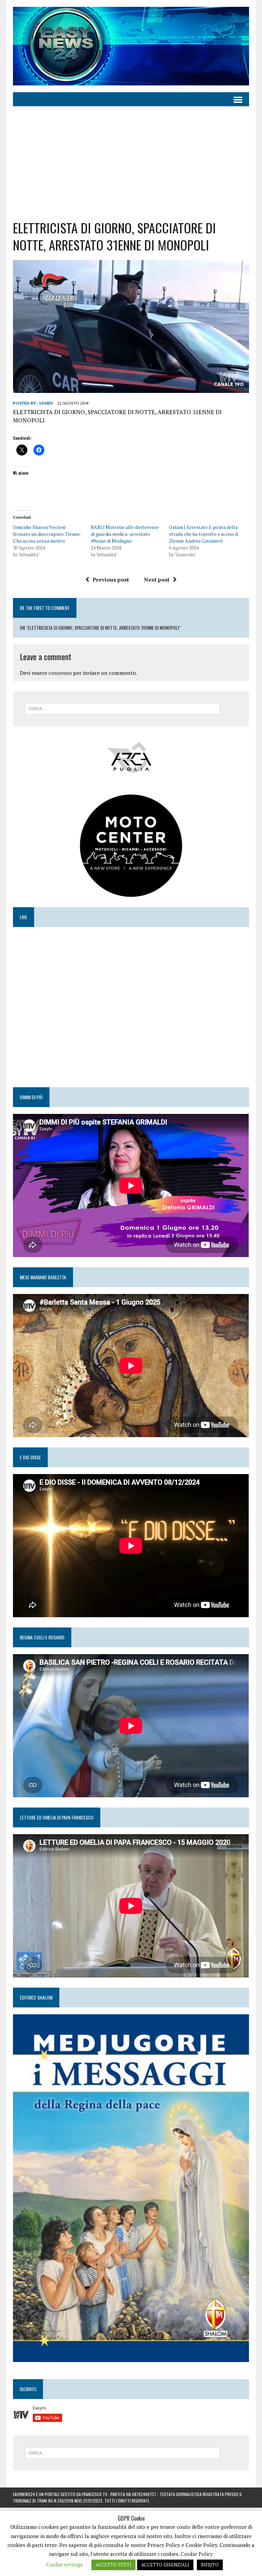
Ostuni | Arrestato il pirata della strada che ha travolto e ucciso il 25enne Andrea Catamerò (203, 534)
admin (46, 403)
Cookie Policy (197, 2554)
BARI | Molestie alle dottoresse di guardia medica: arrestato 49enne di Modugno (125, 534)
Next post (157, 580)
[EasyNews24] (131, 46)
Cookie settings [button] (65, 2564)
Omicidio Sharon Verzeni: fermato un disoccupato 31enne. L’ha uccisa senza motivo (47, 534)
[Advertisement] (131, 158)
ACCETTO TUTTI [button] (113, 2565)
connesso (60, 673)
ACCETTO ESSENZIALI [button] (165, 2565)
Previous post (111, 580)
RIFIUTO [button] (210, 2565)
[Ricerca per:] (122, 708)
